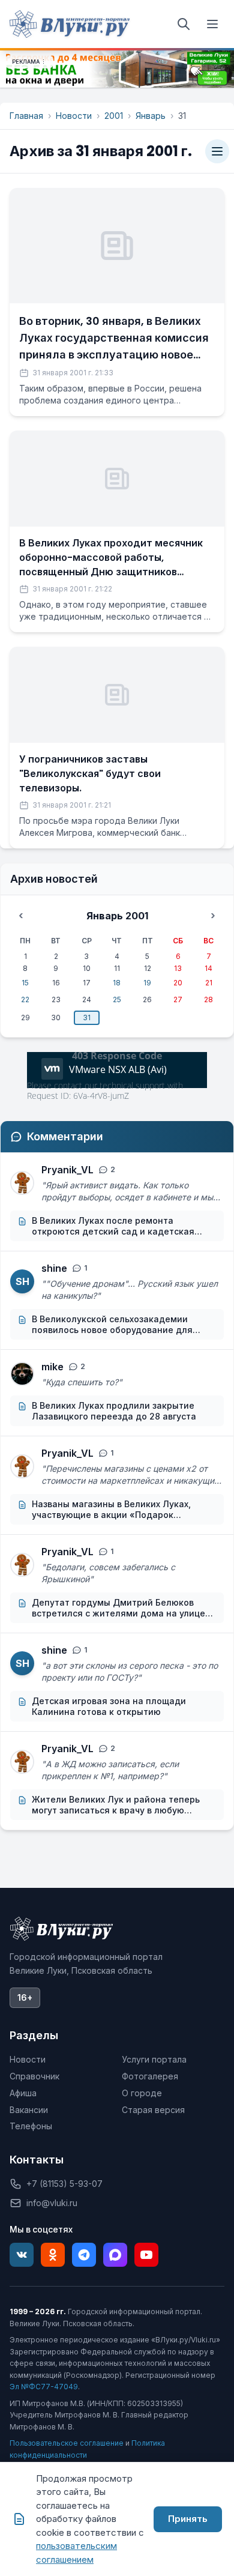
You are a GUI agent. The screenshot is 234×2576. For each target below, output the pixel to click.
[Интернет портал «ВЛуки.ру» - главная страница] (70, 24)
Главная (26, 116)
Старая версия (153, 2110)
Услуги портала (154, 2059)
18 (117, 983)
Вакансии (29, 2110)
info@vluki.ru (52, 2203)
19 (147, 983)
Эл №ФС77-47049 (44, 2387)
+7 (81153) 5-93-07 (64, 2184)
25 (117, 999)
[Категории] (217, 151)
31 (87, 1017)
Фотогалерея (150, 2076)
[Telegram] (84, 2255)
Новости (74, 116)
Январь (151, 116)
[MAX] (115, 2255)
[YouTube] (146, 2255)
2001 (114, 116)
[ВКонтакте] (22, 2255)
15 (25, 983)
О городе (142, 2093)
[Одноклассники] (53, 2255)
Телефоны (31, 2126)
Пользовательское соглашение (67, 2443)
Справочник (34, 2076)
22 (25, 999)
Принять (188, 2519)
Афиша (23, 2093)
